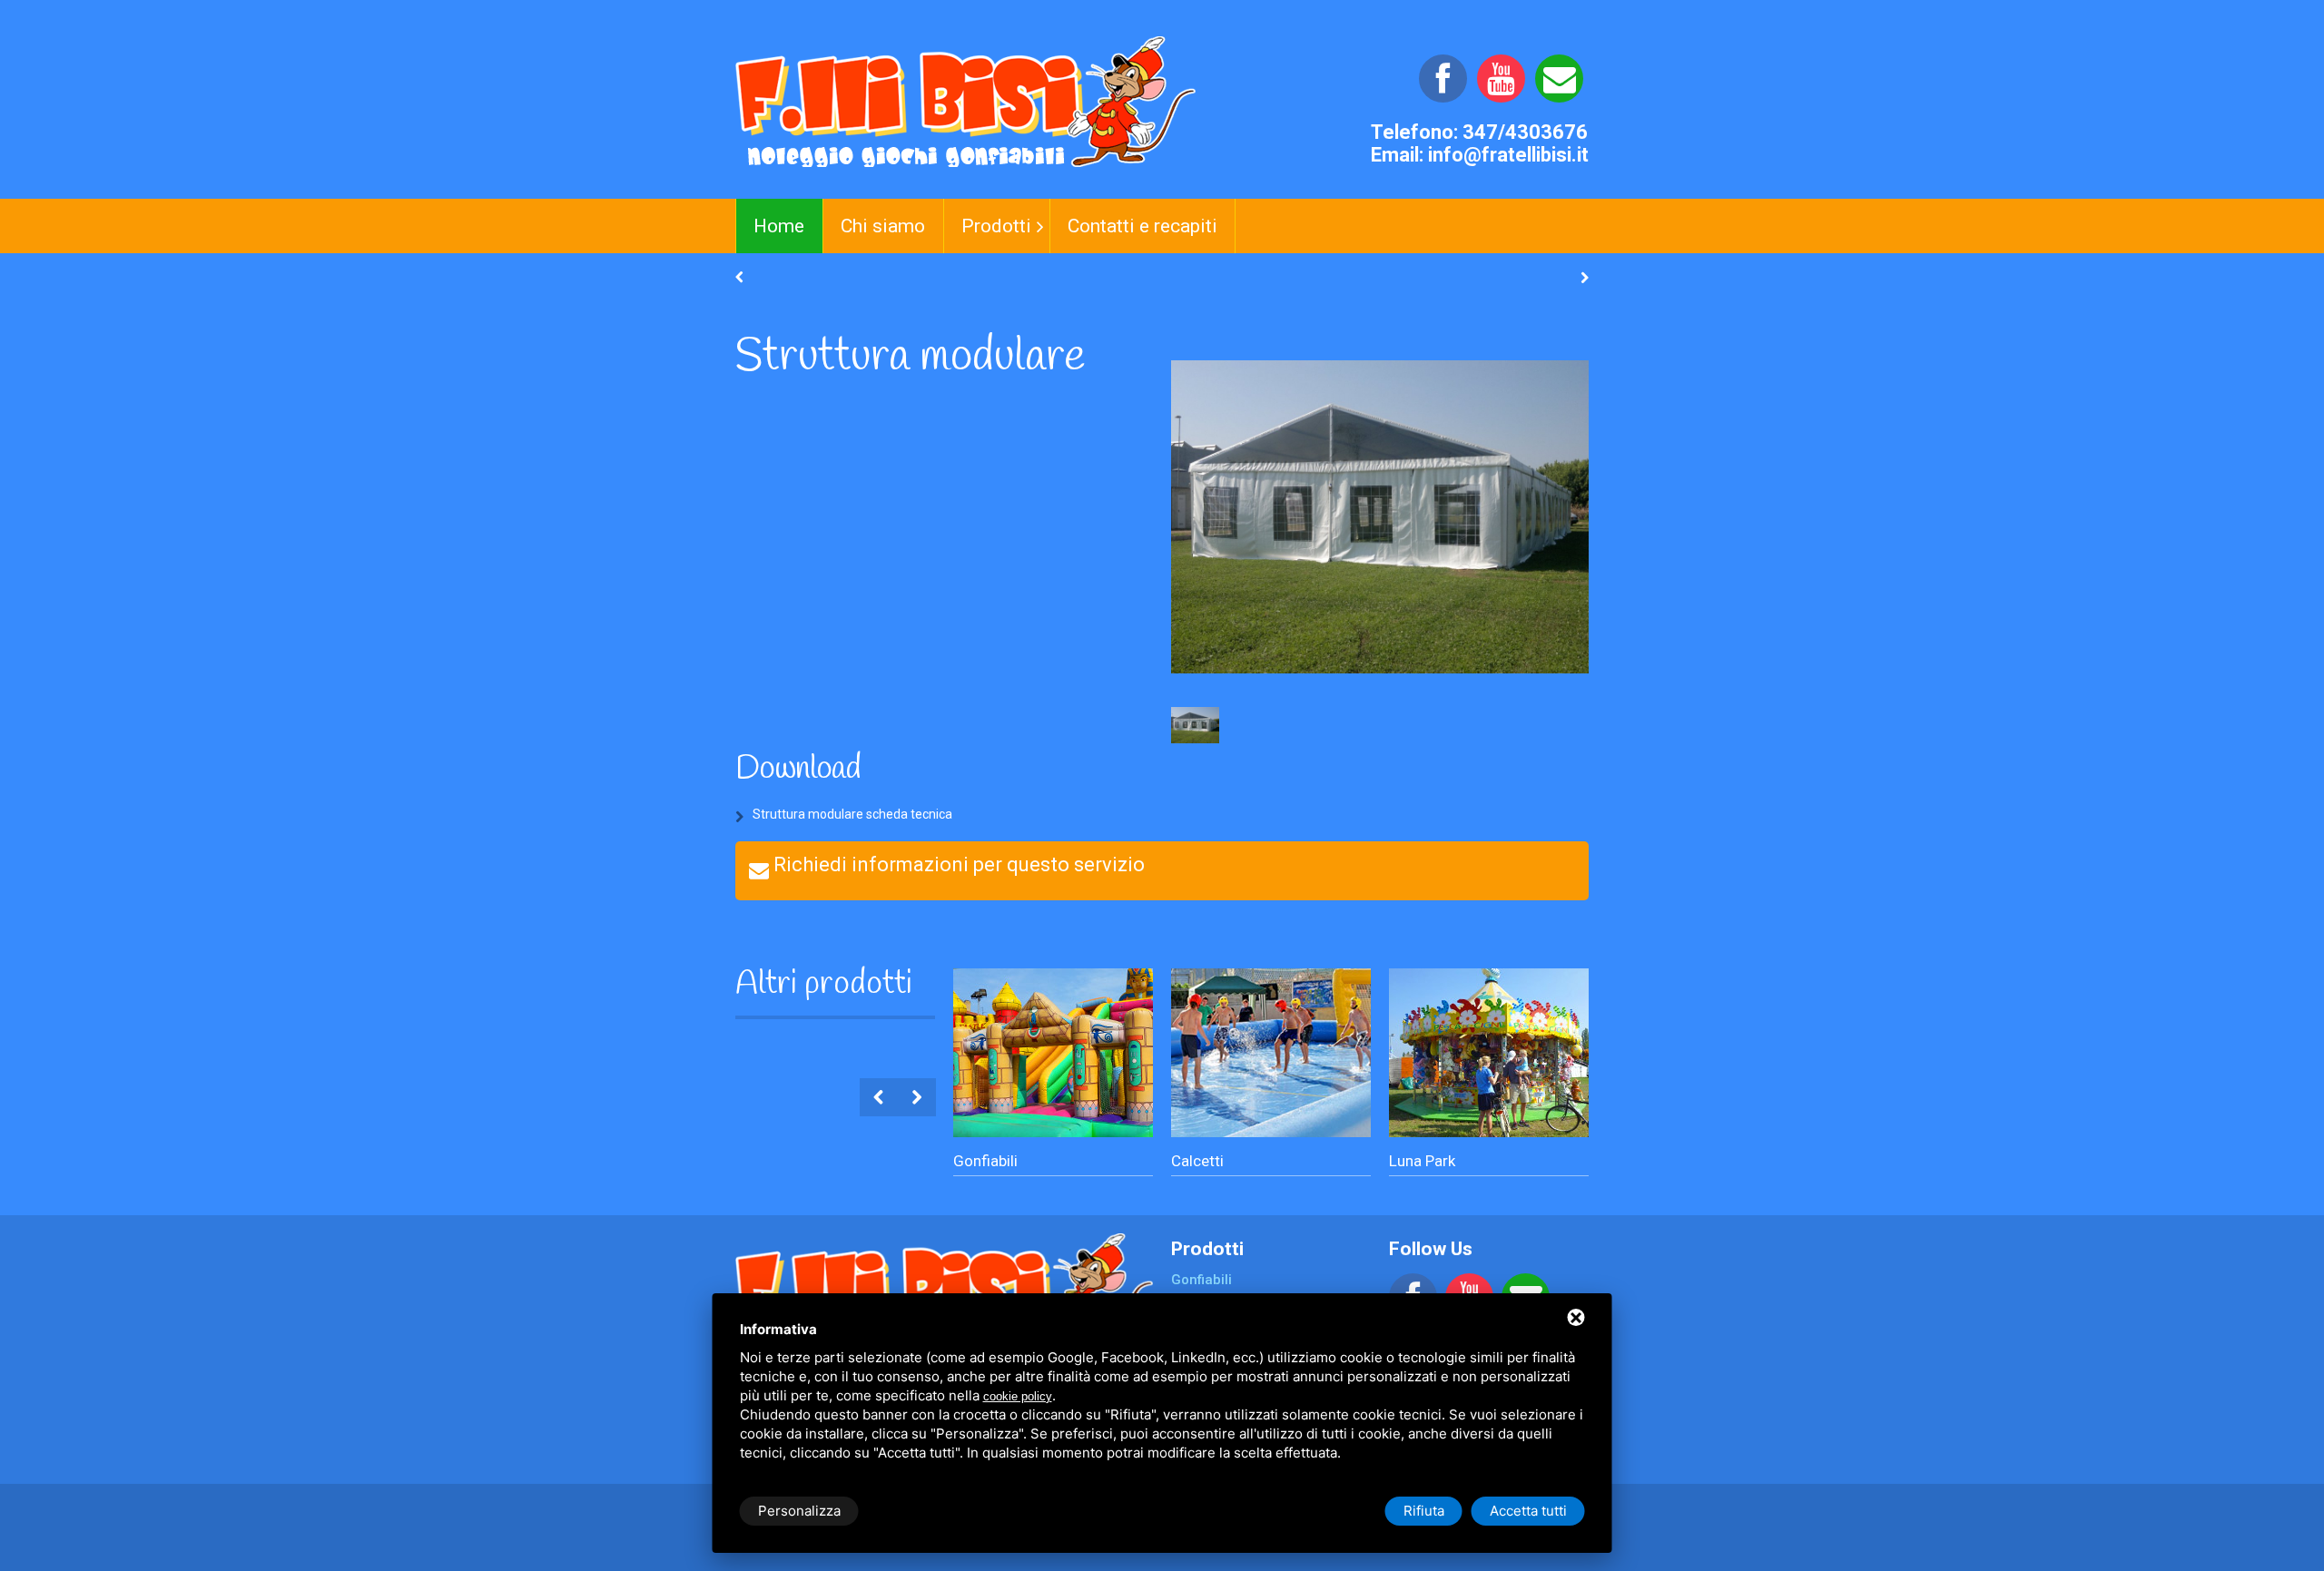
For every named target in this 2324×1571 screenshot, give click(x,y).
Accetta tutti (1528, 1511)
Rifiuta (1424, 1511)
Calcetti (1197, 1161)
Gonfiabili (985, 1161)
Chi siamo (883, 226)
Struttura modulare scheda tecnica (852, 814)
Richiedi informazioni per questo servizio (959, 864)
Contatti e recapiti (1142, 226)
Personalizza (799, 1511)
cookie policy (1018, 1396)
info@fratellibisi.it (1508, 155)
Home (779, 226)
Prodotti (996, 226)
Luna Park (1422, 1161)
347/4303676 (1525, 132)
